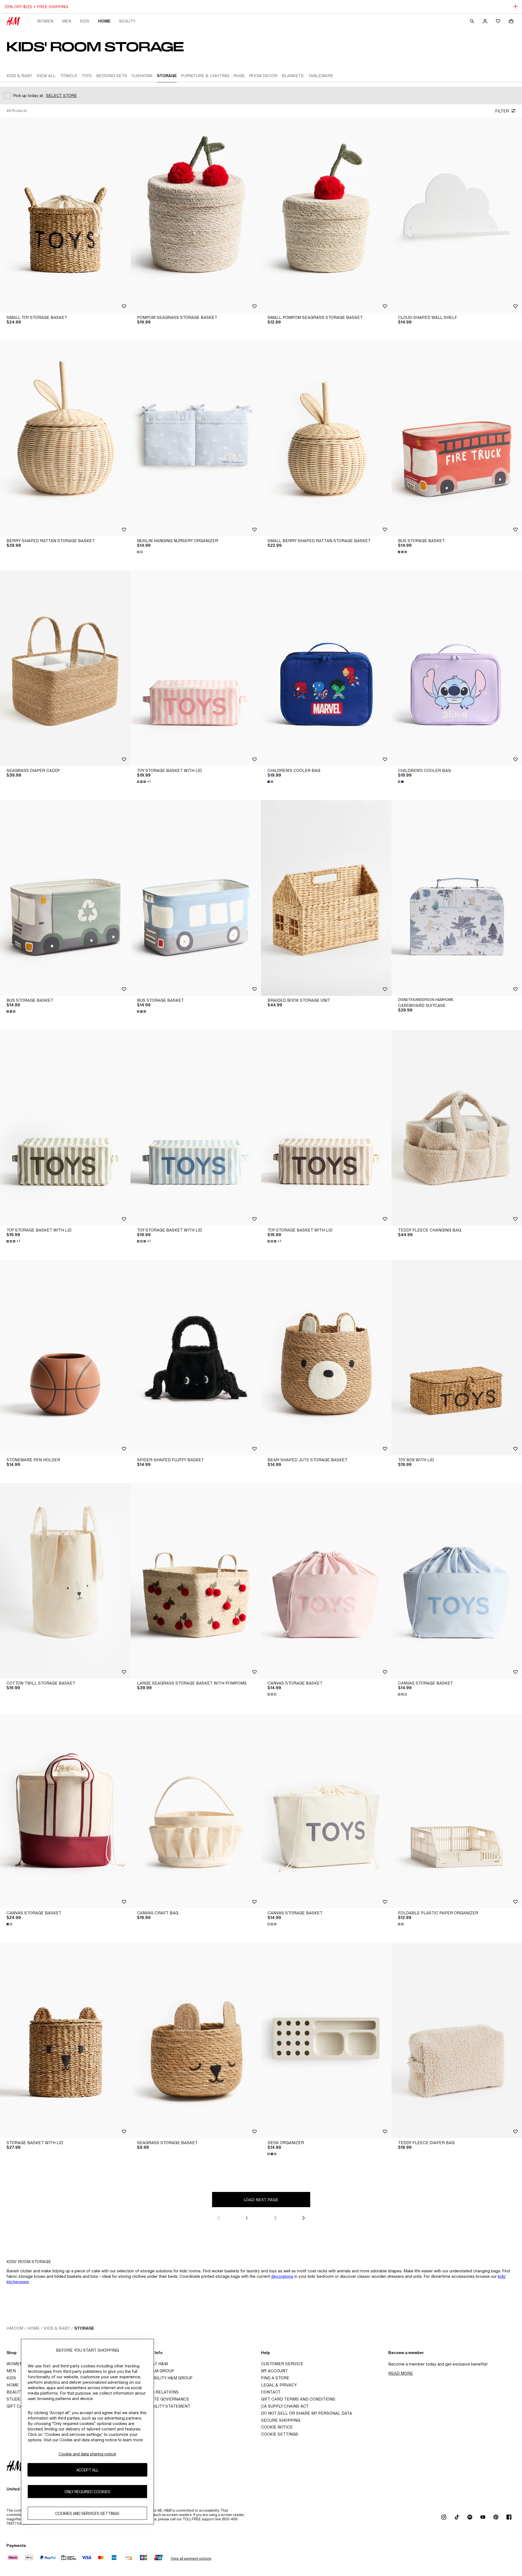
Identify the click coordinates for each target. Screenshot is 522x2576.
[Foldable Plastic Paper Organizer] (457, 1811)
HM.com (15, 2328)
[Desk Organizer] (326, 2040)
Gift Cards (19, 2406)
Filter (502, 111)
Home (104, 21)
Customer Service (282, 2364)
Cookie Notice (277, 2427)
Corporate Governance (161, 2399)
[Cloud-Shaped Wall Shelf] (457, 215)
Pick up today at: (28, 95)
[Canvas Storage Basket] (326, 1581)
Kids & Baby (57, 2328)
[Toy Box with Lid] (457, 1358)
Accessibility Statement (162, 2406)
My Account (274, 2371)
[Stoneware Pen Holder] (65, 1358)
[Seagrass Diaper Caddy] (65, 668)
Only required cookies (87, 2492)
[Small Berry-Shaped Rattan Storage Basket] (326, 438)
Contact (271, 2392)
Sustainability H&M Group (163, 2378)
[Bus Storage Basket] (457, 438)
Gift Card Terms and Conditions (298, 2399)
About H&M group (154, 2371)
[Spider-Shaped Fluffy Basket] (196, 1358)
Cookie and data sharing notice (87, 2454)
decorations (282, 2276)
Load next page (261, 2200)
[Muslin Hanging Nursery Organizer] (196, 438)
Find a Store (275, 2378)
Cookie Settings (280, 2434)
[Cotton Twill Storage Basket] (65, 1581)
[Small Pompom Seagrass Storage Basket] (326, 215)
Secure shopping (281, 2420)
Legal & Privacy (279, 2385)
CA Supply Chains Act (285, 2406)
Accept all (87, 2470)
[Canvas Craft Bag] (196, 1811)
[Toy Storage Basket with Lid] (196, 668)
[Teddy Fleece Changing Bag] (457, 1128)
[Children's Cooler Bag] (326, 668)
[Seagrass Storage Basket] (196, 2040)
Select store (61, 95)
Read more (401, 2373)
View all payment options (191, 2558)
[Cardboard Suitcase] (457, 898)
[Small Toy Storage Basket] (65, 215)
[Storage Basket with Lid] (65, 2040)
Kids (85, 21)
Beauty (127, 21)
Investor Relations (156, 2392)
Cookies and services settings (87, 2513)
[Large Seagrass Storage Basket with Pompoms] (196, 1581)
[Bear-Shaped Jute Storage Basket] (326, 1358)
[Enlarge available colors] (140, 552)
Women (45, 21)
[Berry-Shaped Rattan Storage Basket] (65, 438)
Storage (84, 2328)
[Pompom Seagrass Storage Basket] (196, 215)
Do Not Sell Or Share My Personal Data (307, 2413)
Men (67, 21)
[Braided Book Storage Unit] (326, 898)
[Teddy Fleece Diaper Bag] (457, 2040)
